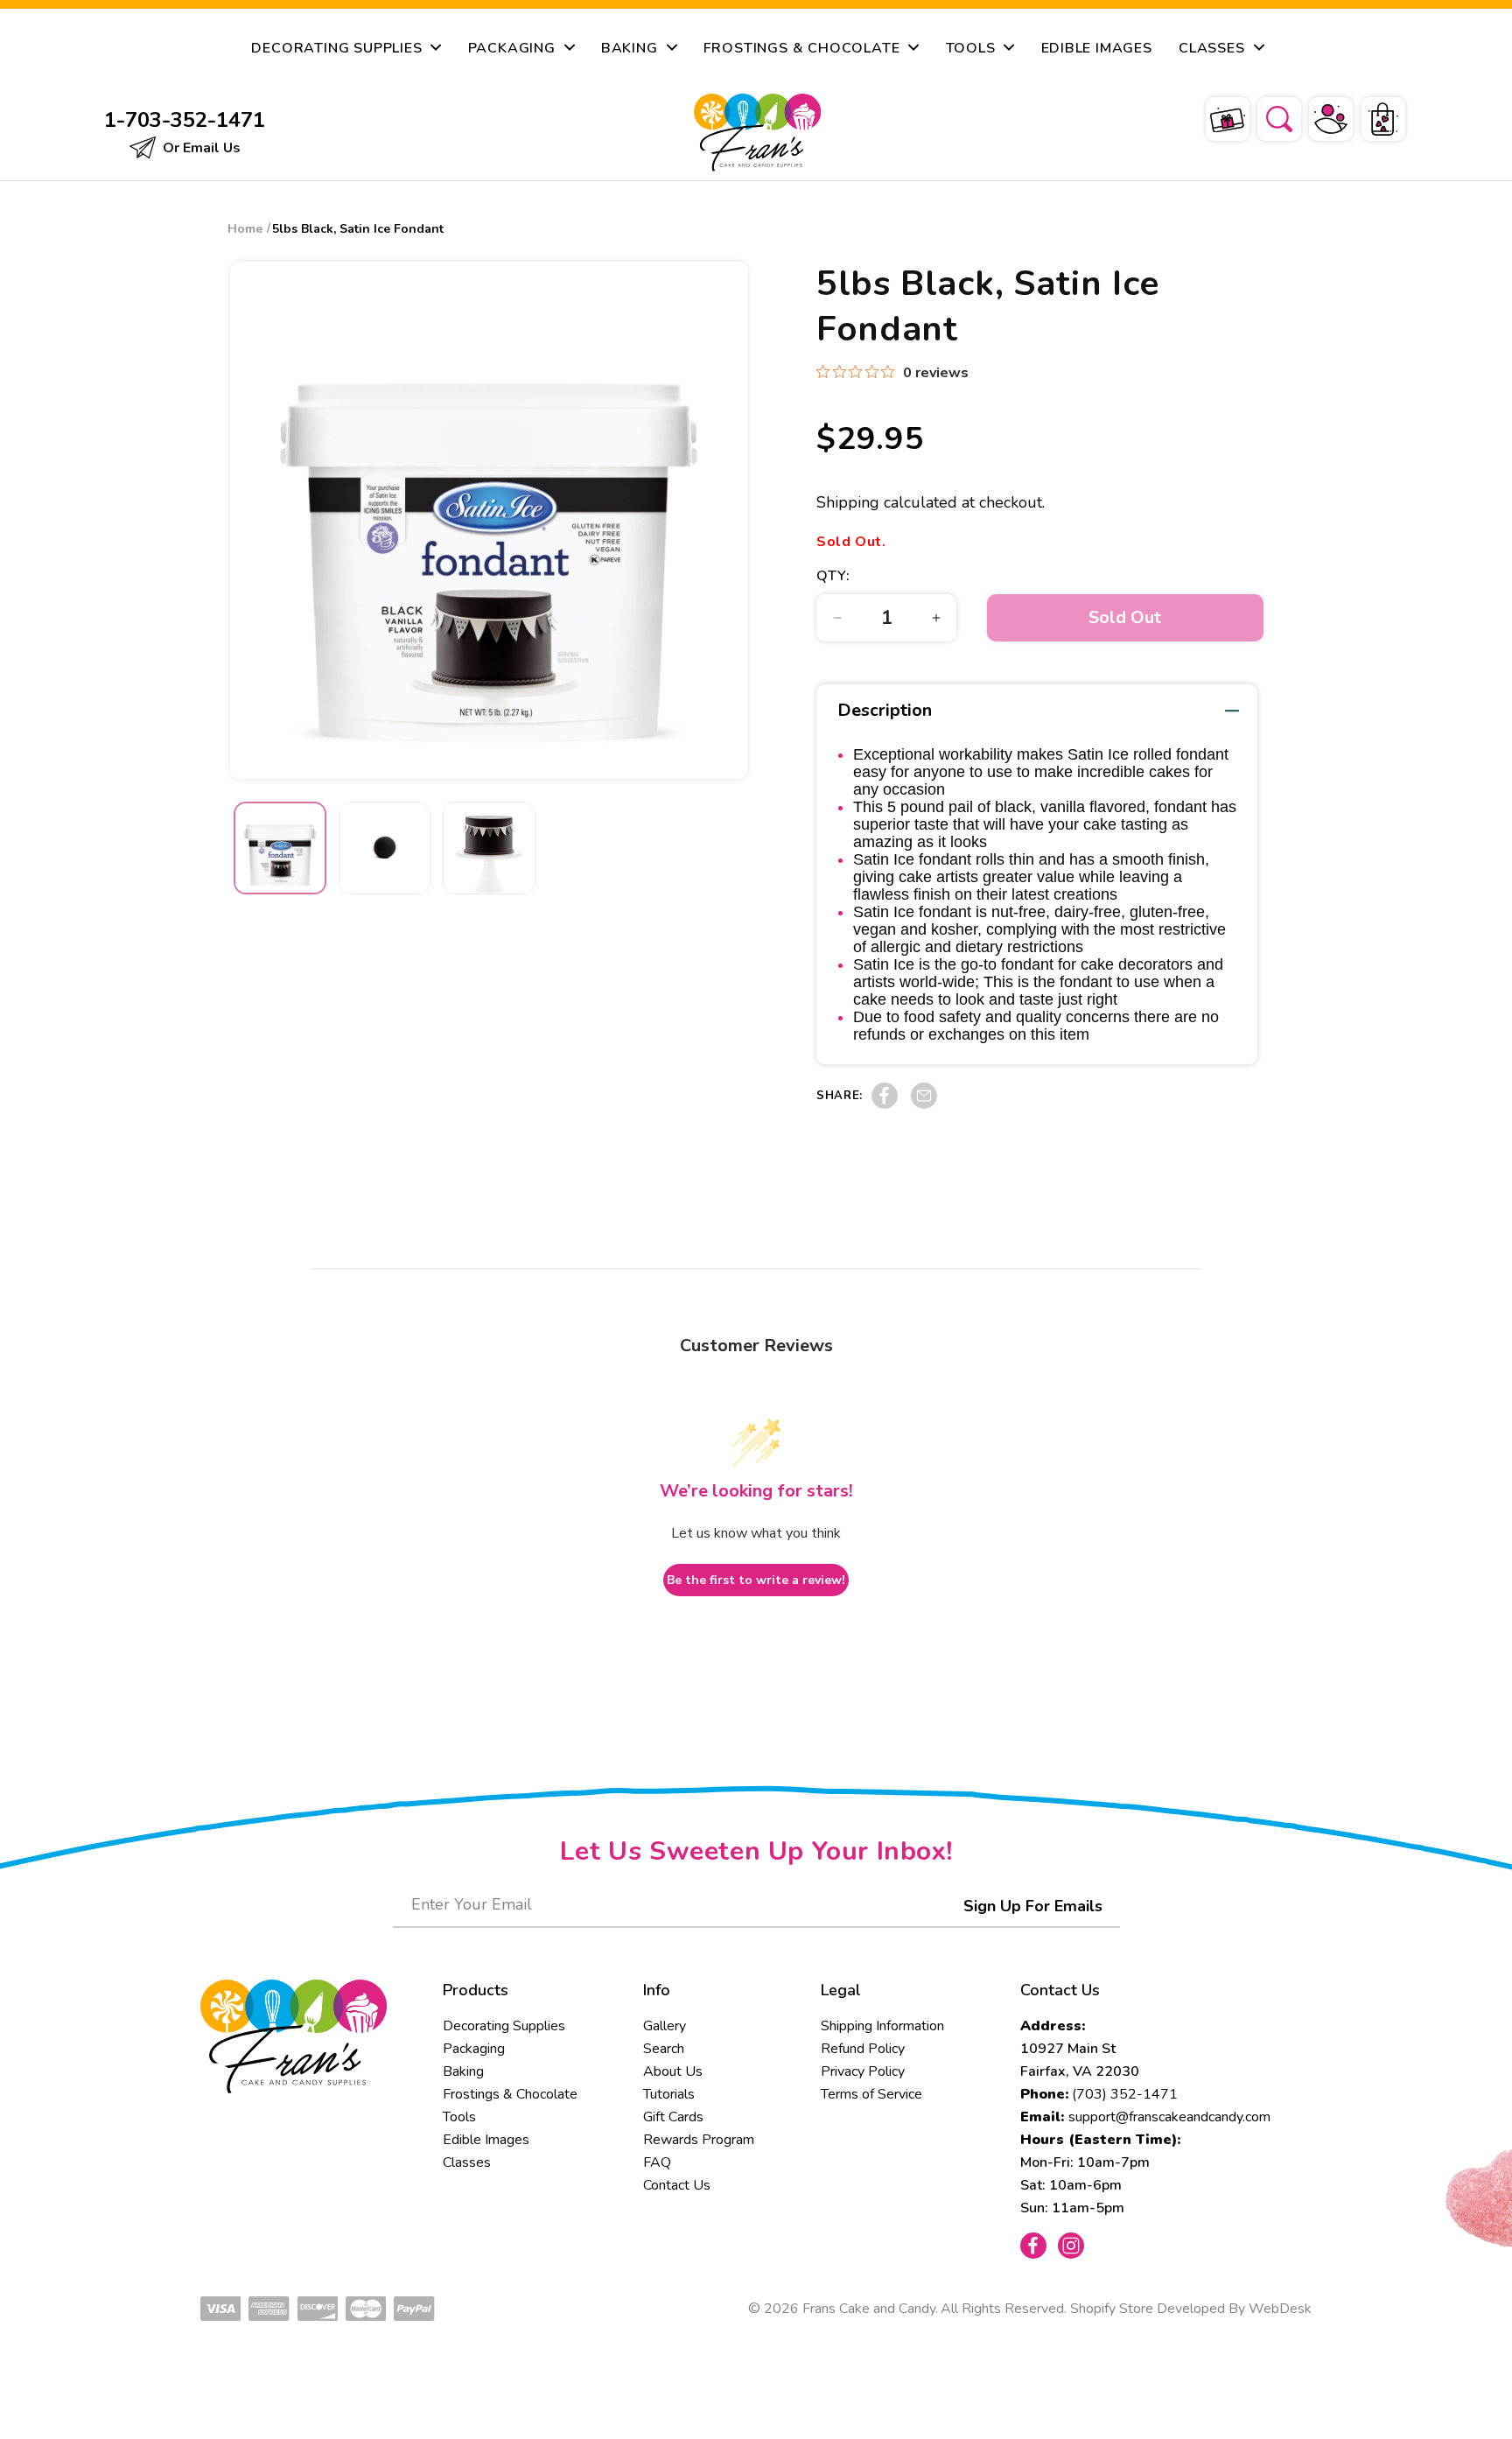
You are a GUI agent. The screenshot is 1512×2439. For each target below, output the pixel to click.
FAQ (657, 2162)
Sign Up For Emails (1033, 1906)
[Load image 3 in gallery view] (489, 848)
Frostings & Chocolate (510, 2094)
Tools (459, 2117)
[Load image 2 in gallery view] (385, 848)
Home (245, 229)
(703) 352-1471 (1125, 2094)
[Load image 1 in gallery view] (280, 848)
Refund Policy (863, 2049)
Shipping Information (882, 2026)
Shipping (848, 502)
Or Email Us (200, 148)
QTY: (833, 576)
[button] (1268, 116)
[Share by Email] (924, 1104)
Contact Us (677, 2185)
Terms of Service (871, 2094)
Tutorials (669, 2094)
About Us (673, 2071)
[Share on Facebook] (885, 1104)
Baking (463, 2071)
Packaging (474, 2049)
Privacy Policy (863, 2071)
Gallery (665, 2026)
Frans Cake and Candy (869, 2309)
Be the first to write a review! (756, 1580)
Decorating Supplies (504, 2026)
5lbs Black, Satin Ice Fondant (358, 229)
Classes (467, 2162)
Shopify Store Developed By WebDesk (1191, 2309)
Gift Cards (673, 2117)
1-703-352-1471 (185, 120)
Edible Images (486, 2140)
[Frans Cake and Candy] (758, 133)
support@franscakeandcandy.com (1169, 2117)
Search (664, 2049)
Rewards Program (699, 2140)
